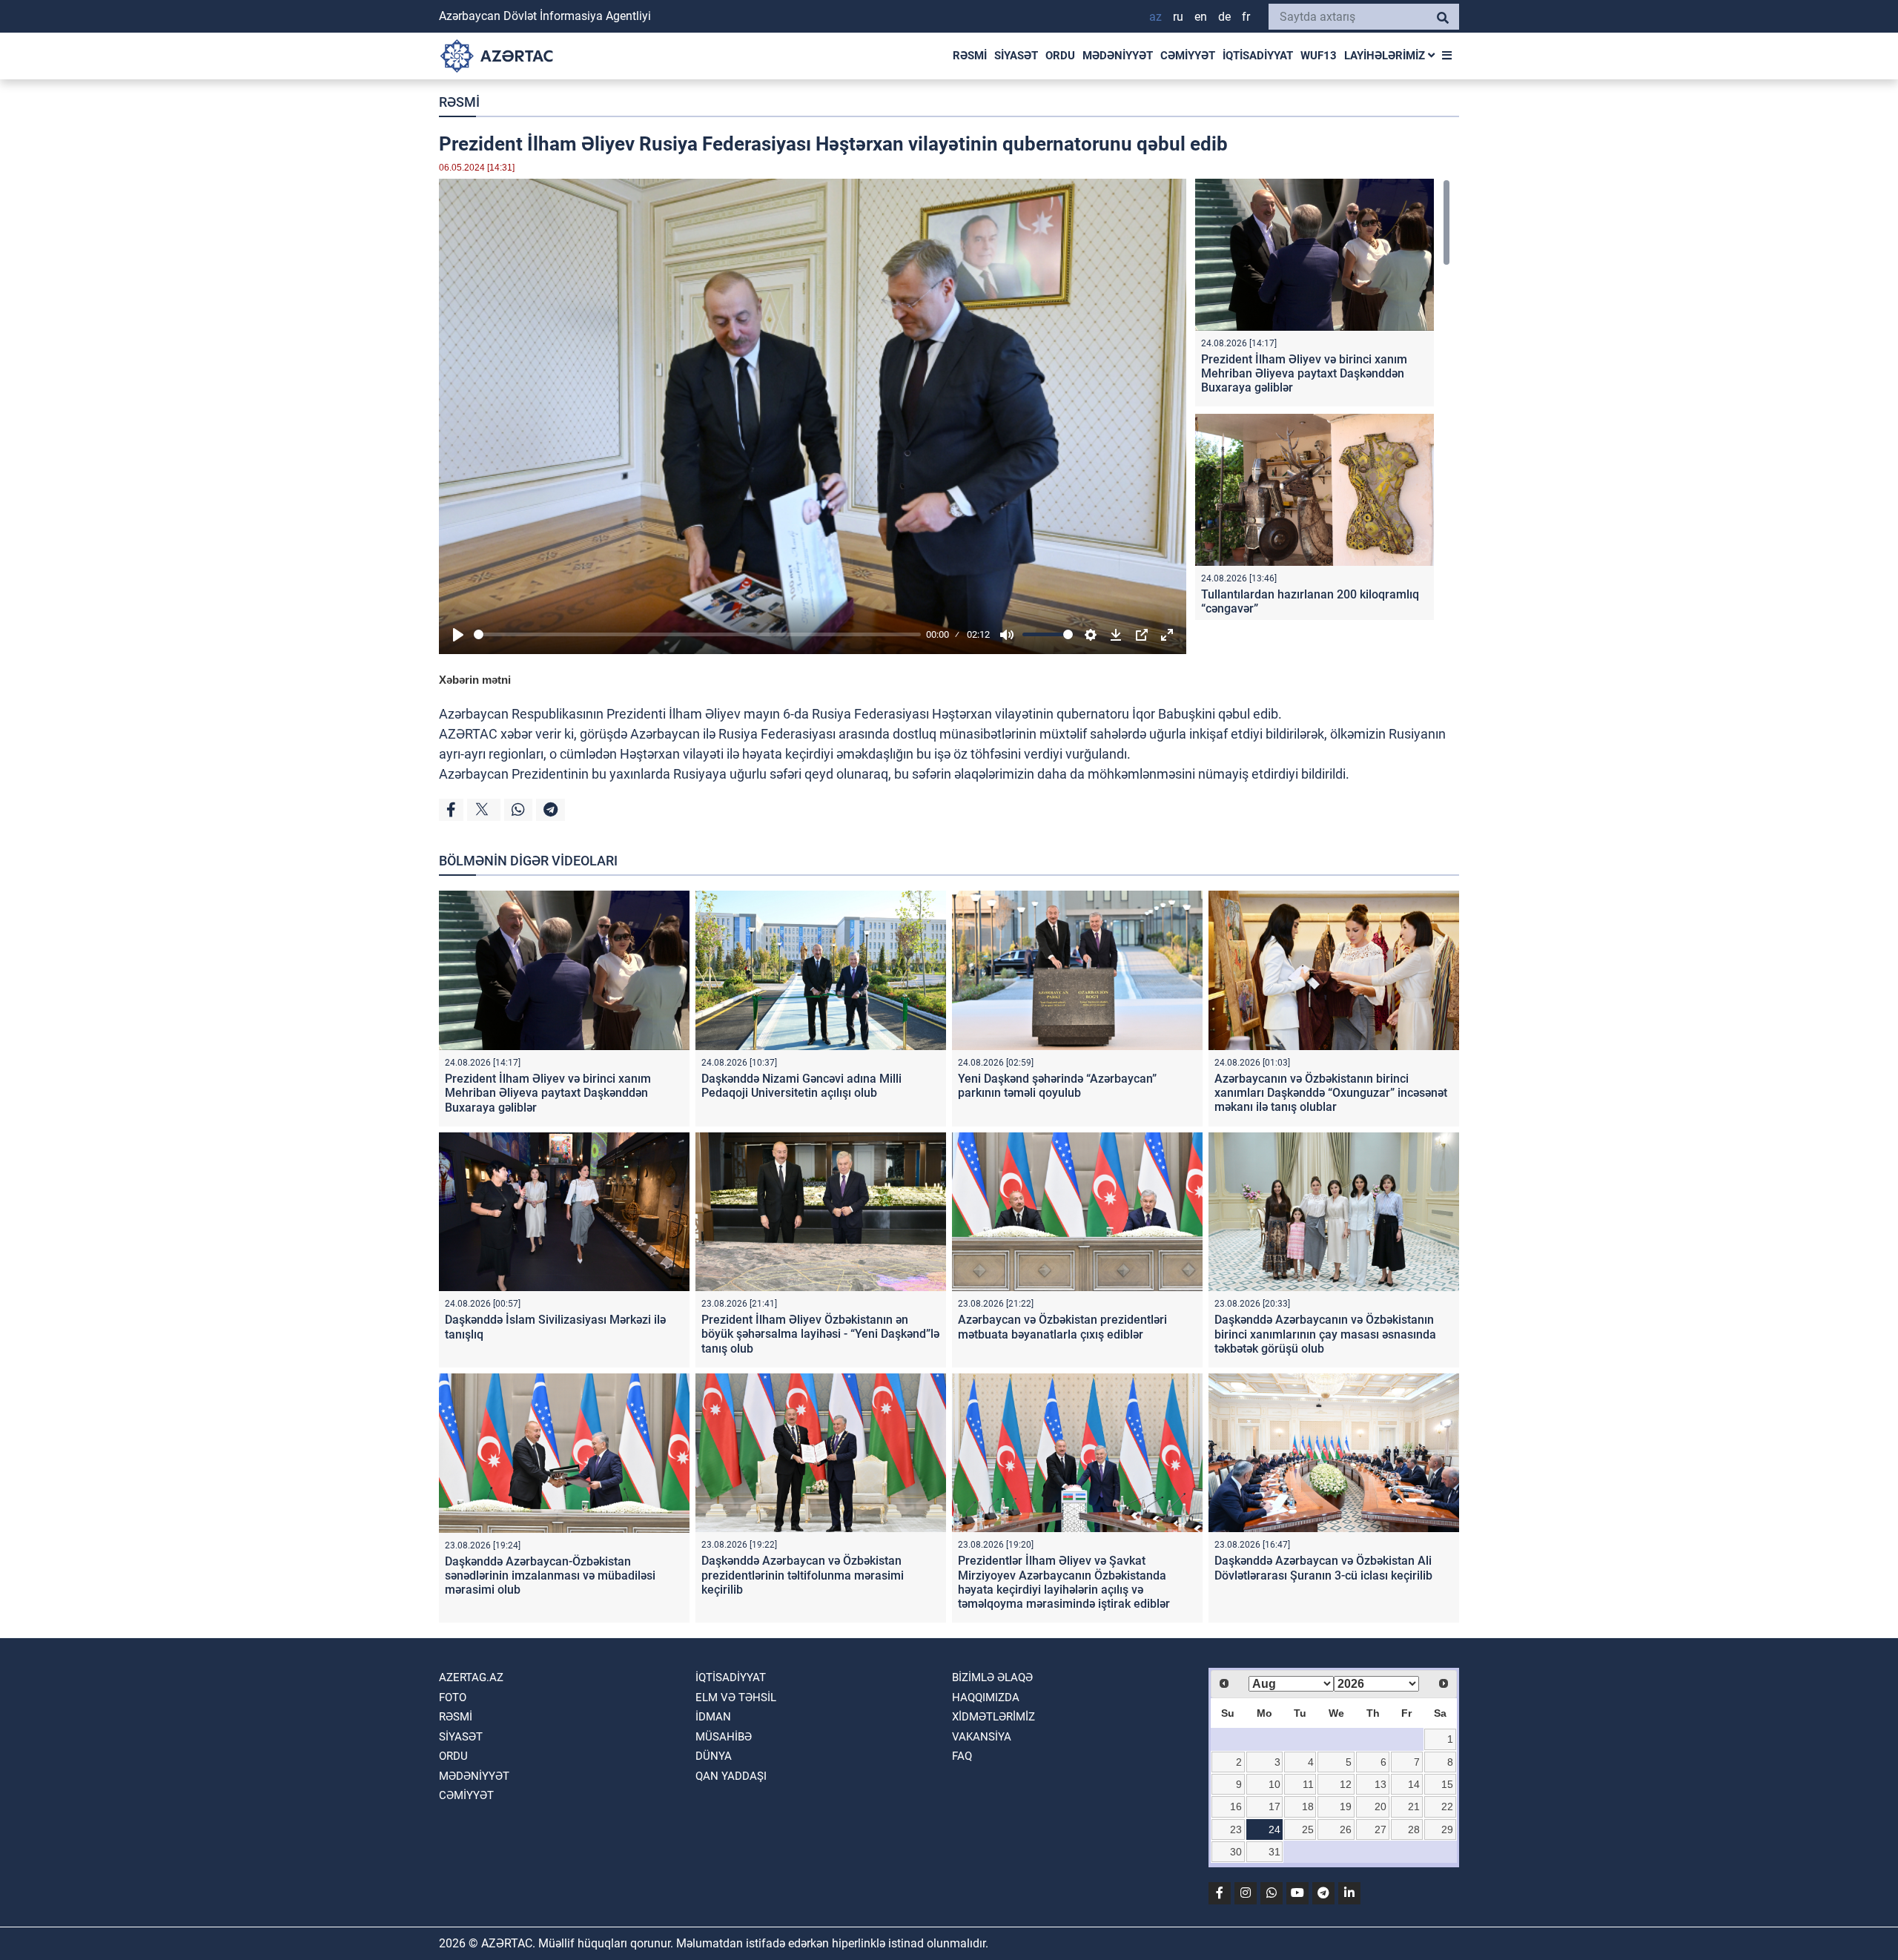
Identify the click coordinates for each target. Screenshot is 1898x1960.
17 (1274, 1806)
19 (1346, 1806)
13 (1380, 1784)
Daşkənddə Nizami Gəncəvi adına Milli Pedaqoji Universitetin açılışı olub (801, 1086)
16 (1236, 1806)
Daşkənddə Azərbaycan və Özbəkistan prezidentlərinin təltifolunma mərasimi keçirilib (803, 1575)
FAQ (962, 1756)
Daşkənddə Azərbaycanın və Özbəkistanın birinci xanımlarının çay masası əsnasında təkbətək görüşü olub (1325, 1334)
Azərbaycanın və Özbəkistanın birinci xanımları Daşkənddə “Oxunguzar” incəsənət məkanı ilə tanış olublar (1331, 1093)
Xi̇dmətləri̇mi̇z (993, 1717)
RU (1178, 17)
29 (1447, 1829)
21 (1414, 1806)
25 (1308, 1829)
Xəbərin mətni (475, 680)
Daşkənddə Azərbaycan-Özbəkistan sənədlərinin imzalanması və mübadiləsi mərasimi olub (550, 1575)
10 (1274, 1784)
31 (1274, 1852)
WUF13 (1319, 56)
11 (1308, 1784)
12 (1346, 1784)
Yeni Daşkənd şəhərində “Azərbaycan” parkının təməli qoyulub (1057, 1086)
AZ (1155, 17)
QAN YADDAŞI (731, 1776)
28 (1414, 1829)
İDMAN (713, 1717)
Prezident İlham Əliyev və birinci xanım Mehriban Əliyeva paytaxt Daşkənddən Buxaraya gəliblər (1304, 373)
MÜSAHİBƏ (724, 1737)
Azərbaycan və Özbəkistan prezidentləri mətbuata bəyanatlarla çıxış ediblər (1062, 1327)
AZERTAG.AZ (471, 1677)
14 (1414, 1784)
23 (1236, 1829)
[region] (1323, 399)
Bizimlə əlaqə (992, 1677)
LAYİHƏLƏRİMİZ (1386, 56)
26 (1346, 1829)
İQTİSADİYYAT (1258, 56)
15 (1447, 1784)
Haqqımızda (986, 1697)
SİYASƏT (1016, 56)
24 (1274, 1829)
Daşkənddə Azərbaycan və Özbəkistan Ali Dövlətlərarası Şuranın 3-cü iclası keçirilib (1323, 1568)
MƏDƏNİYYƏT (1118, 56)
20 (1380, 1806)
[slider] (697, 634)
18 (1308, 1806)
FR (1246, 17)
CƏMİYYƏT (1188, 56)
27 (1380, 1829)
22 (1447, 1806)
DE (1224, 17)
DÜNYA (714, 1756)
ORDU (1060, 56)
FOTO (453, 1697)
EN (1201, 17)
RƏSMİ (970, 56)
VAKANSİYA (982, 1737)
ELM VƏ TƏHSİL (736, 1697)
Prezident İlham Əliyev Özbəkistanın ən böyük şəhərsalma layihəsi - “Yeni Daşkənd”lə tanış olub (820, 1334)
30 (1236, 1852)
